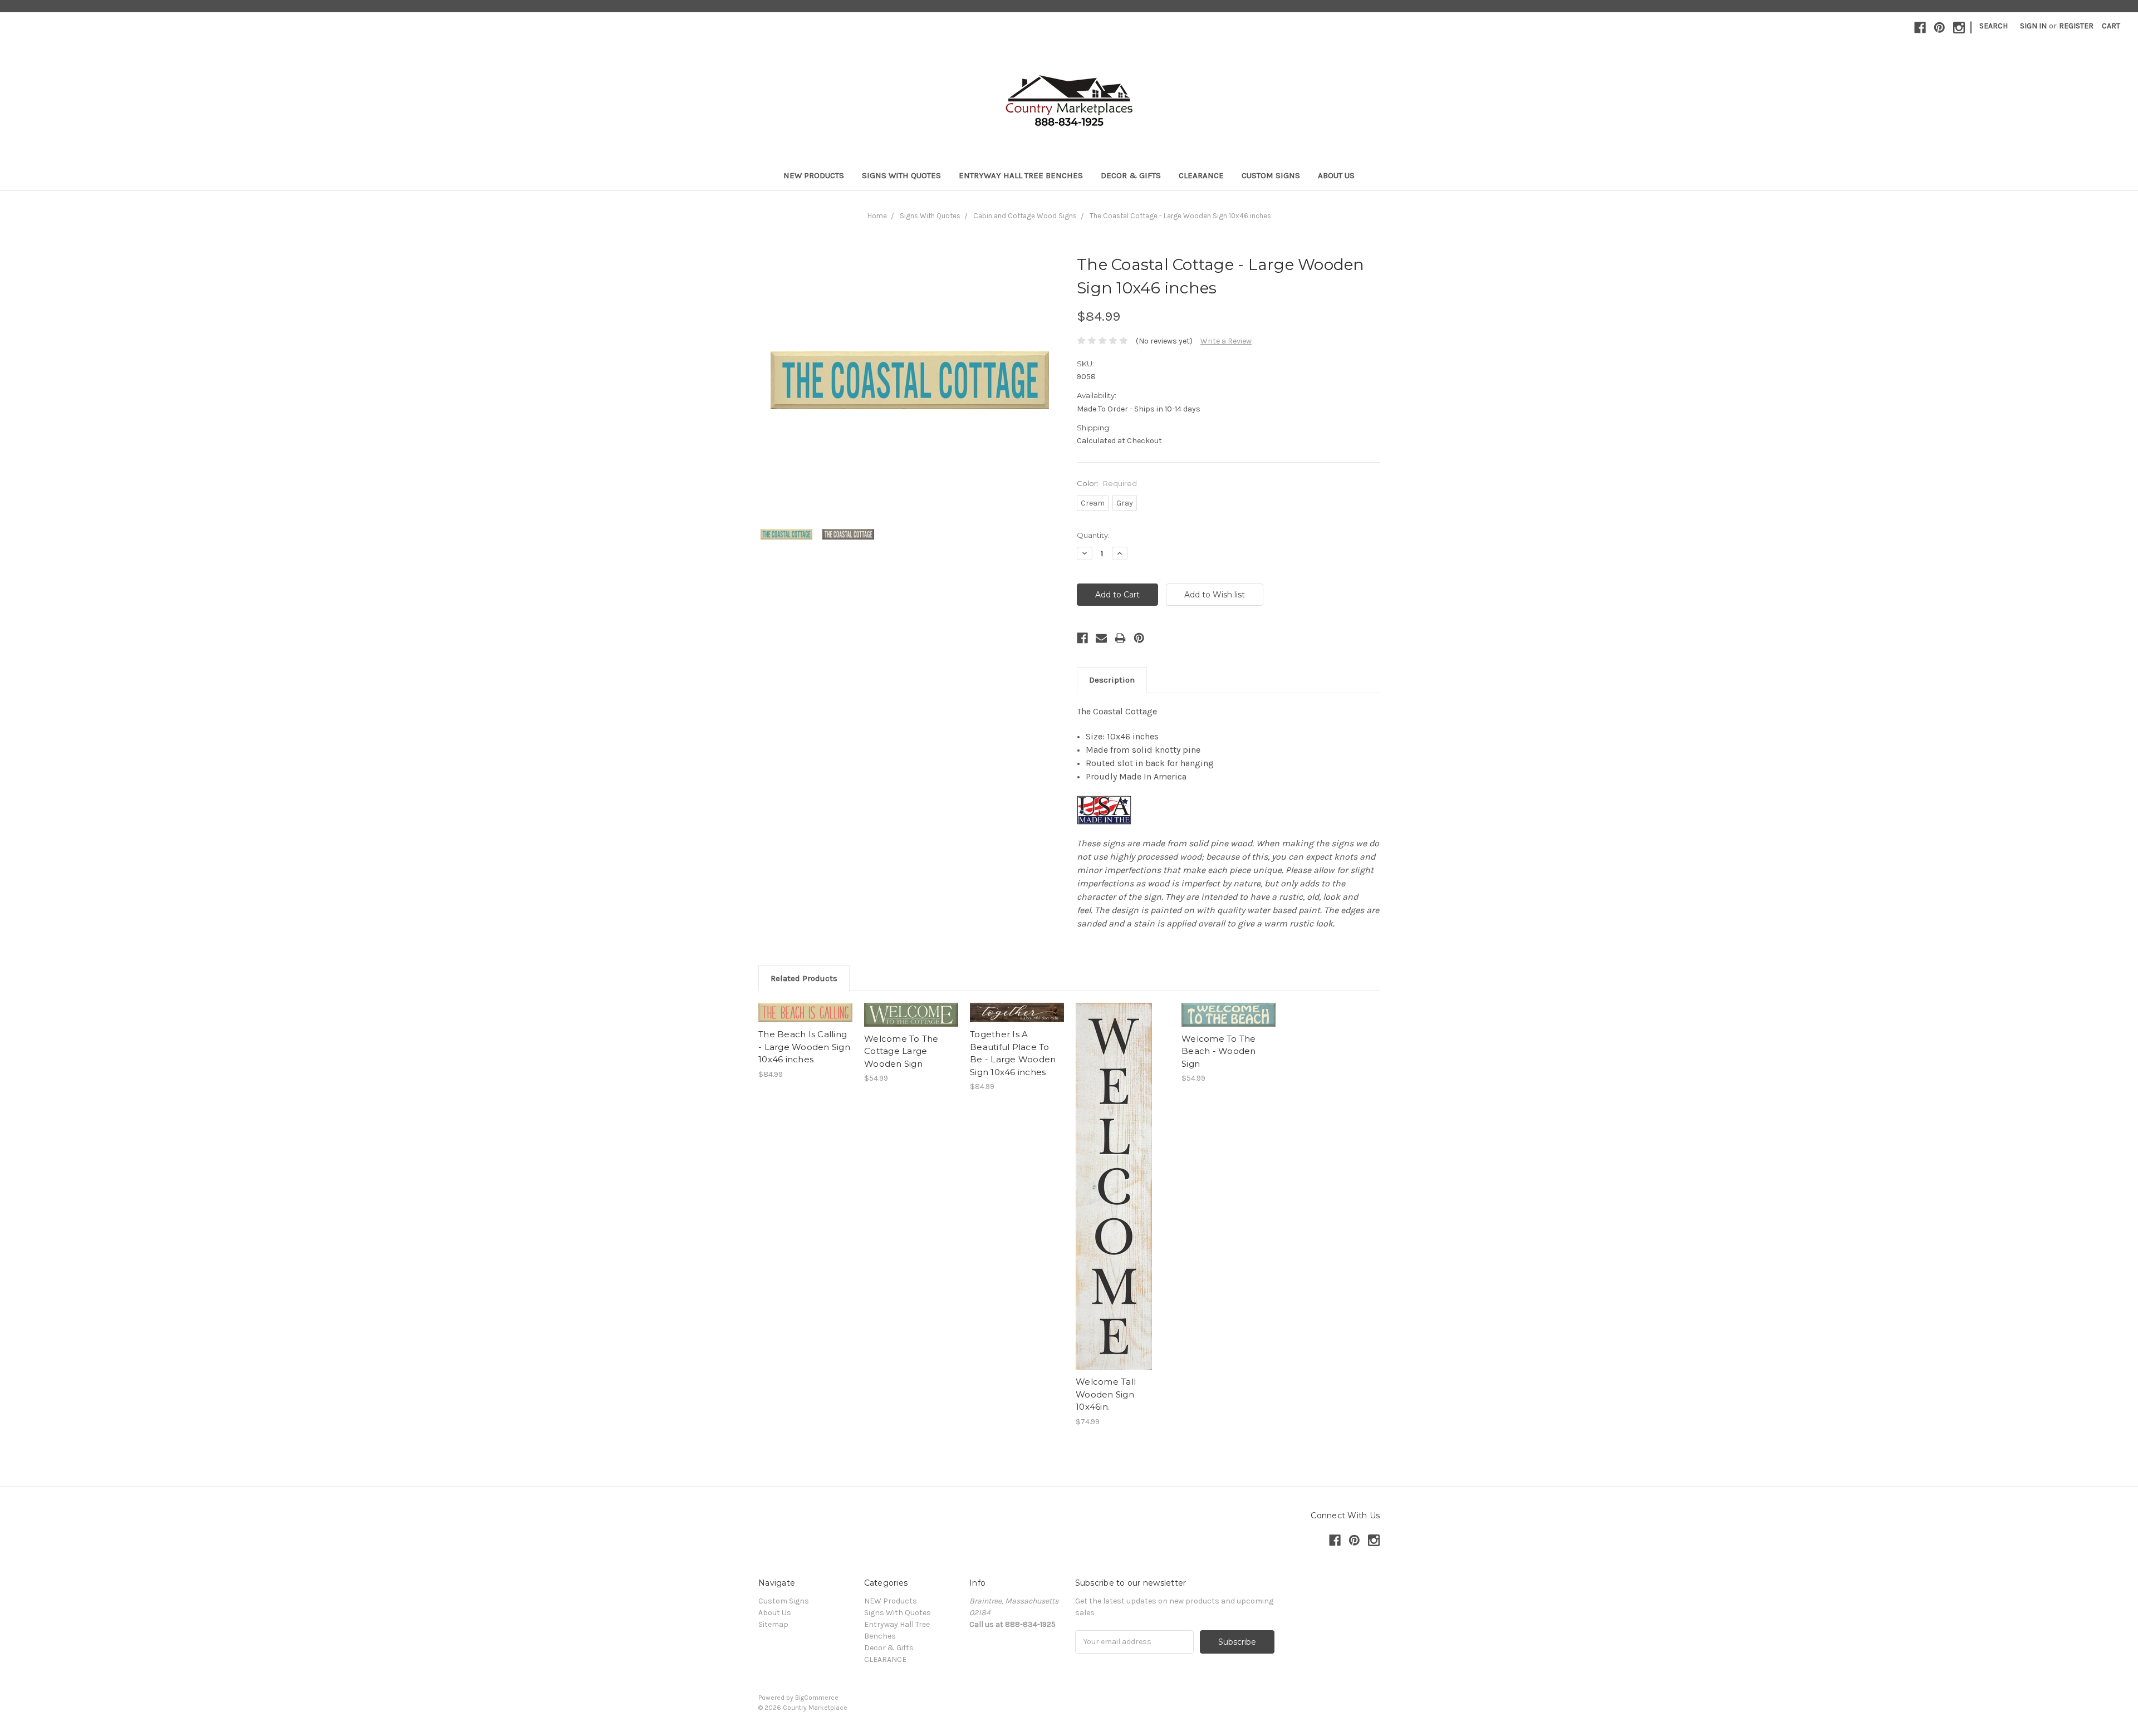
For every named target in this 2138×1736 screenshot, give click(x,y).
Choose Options (806, 1022)
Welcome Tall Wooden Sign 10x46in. (1106, 1394)
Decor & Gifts (1131, 175)
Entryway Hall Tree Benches (1021, 175)
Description (1112, 680)
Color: (1107, 483)
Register (2076, 26)
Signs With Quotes (901, 175)
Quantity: (1093, 535)
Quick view (806, 1003)
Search (1994, 26)
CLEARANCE (1201, 175)
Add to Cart (911, 1024)
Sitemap (773, 1624)
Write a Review (1226, 341)
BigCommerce (817, 1698)
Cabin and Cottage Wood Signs (1025, 216)
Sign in (2033, 26)
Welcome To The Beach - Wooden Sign (1219, 1051)
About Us (1336, 175)
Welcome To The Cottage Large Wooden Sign (901, 1051)
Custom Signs (1271, 175)
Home (877, 216)
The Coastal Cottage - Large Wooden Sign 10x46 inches (1180, 216)
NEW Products (814, 175)
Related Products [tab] (804, 978)
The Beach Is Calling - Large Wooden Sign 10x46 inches (804, 1047)
